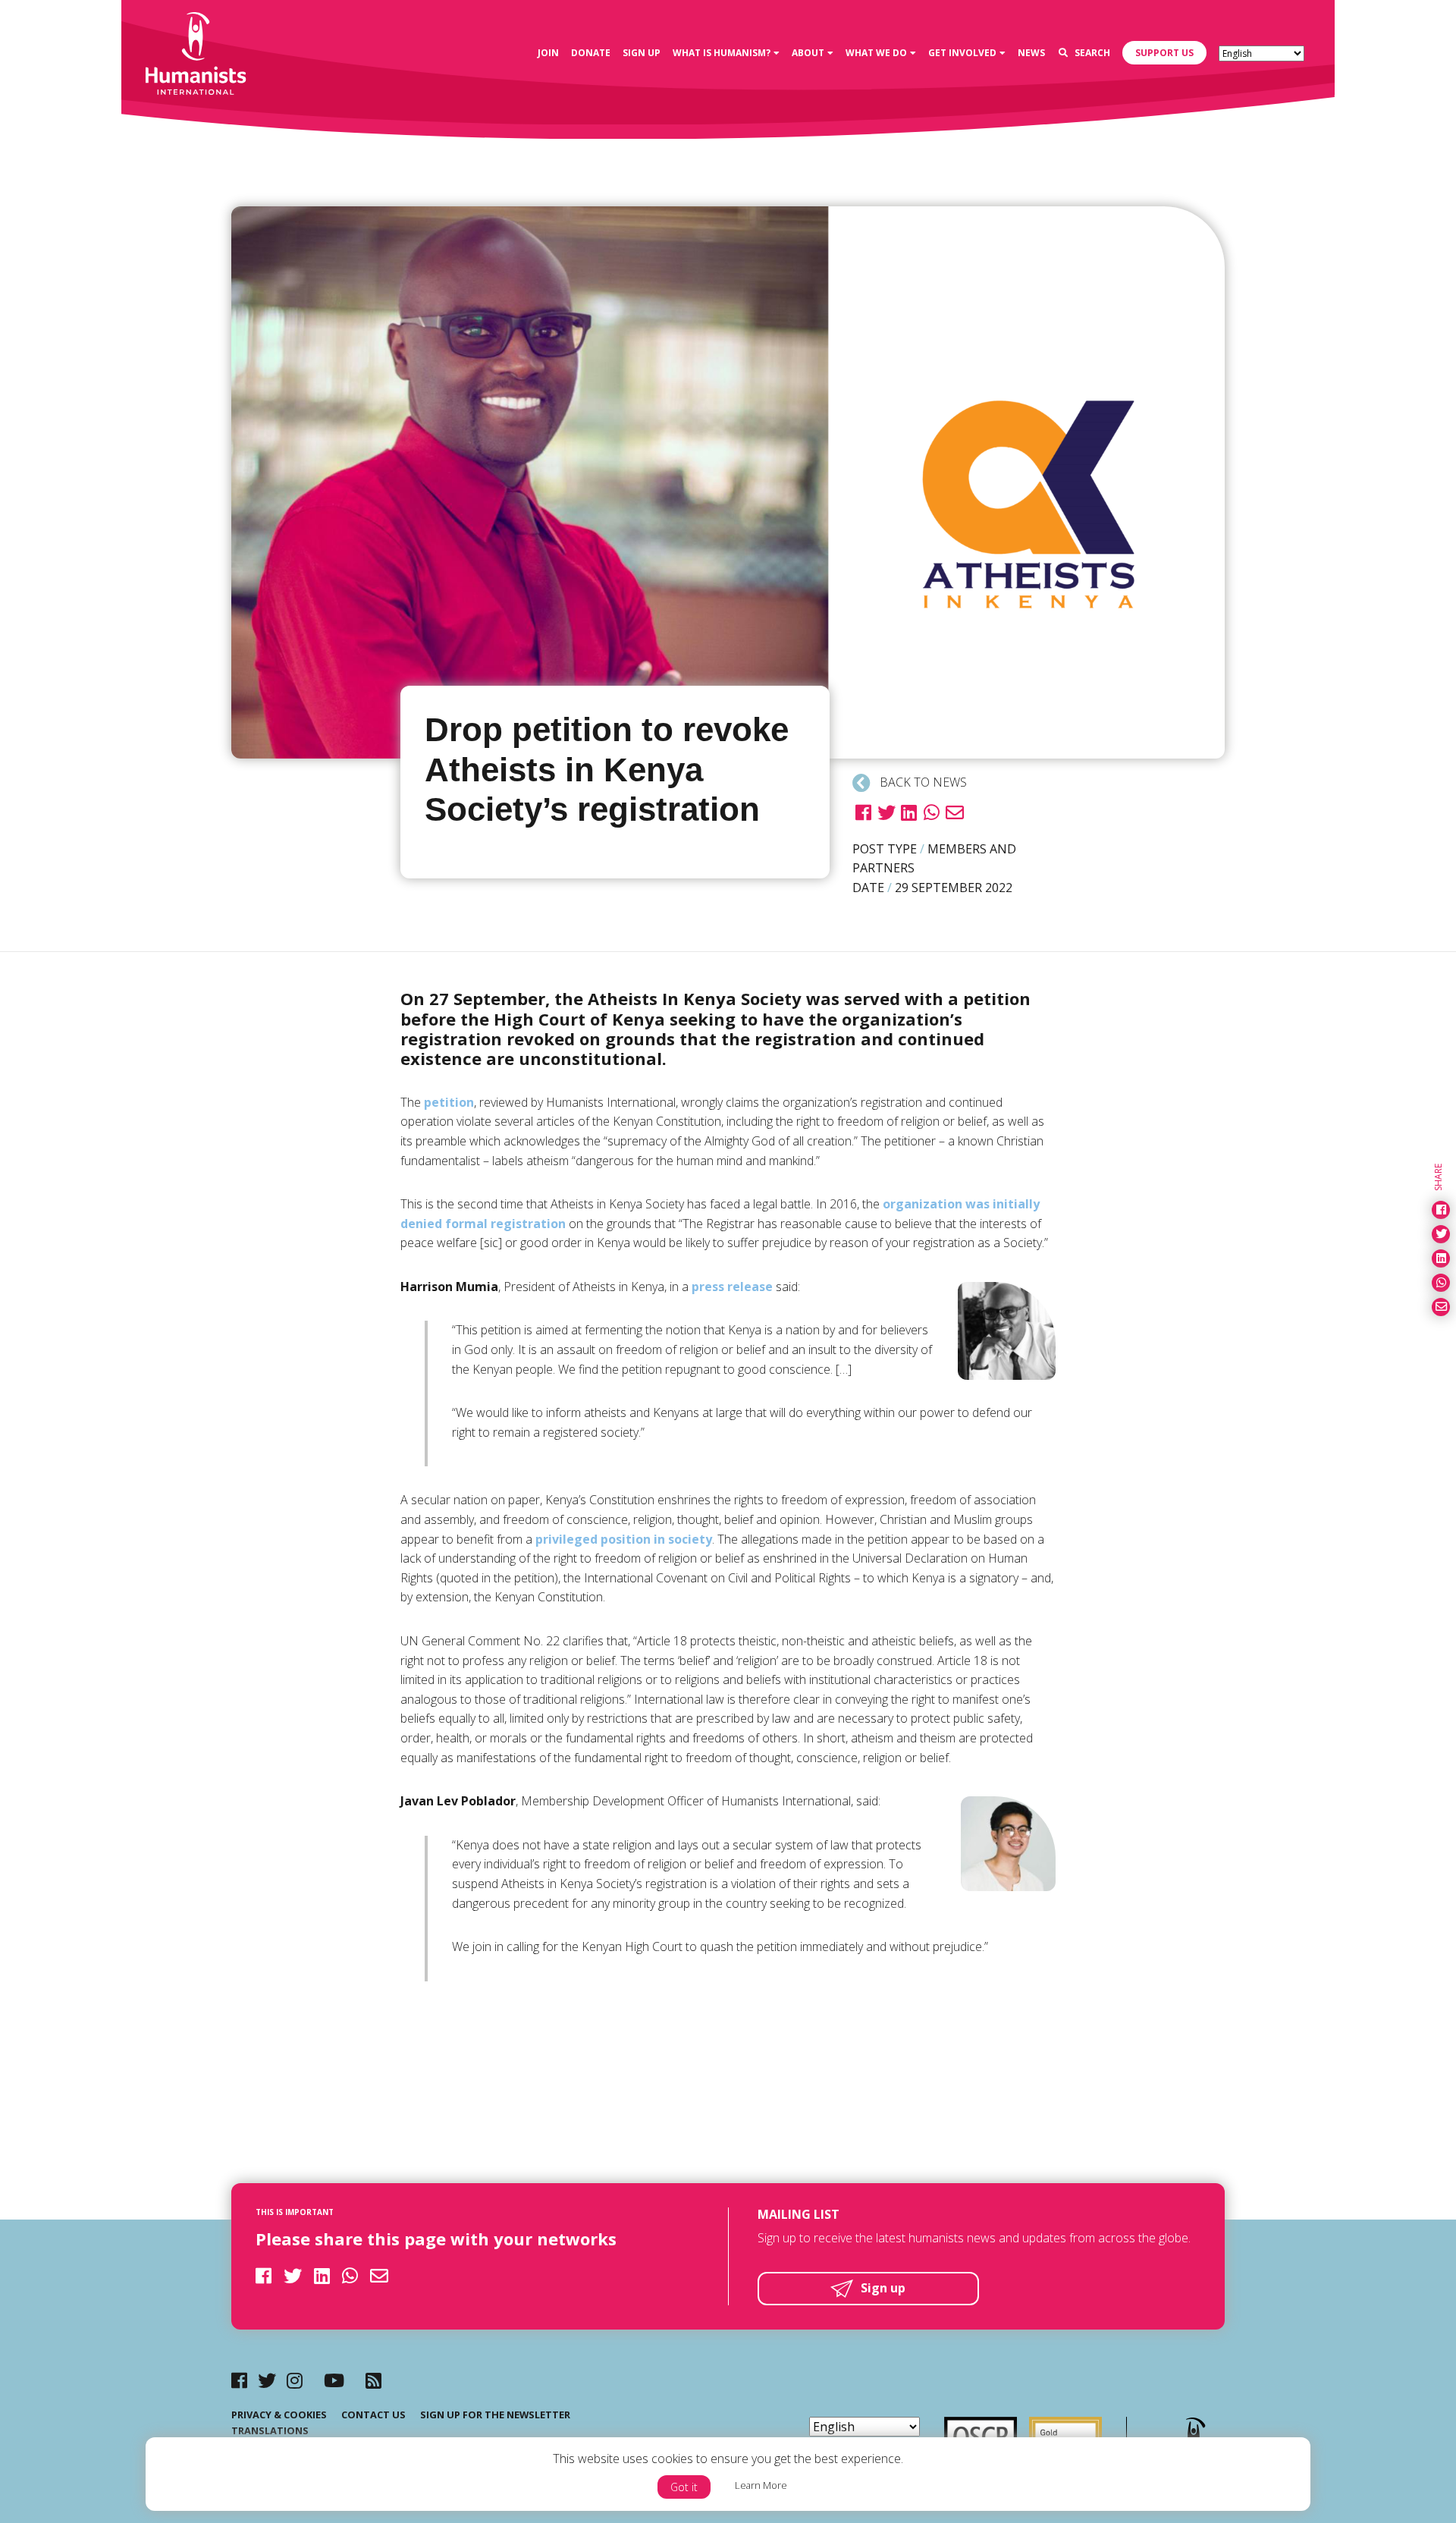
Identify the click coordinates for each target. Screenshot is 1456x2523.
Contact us (373, 2415)
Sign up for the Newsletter (495, 2415)
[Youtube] (334, 2380)
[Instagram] (295, 2380)
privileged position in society (624, 1539)
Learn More (761, 2485)
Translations (270, 2430)
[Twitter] (267, 2380)
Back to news (922, 782)
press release (732, 1287)
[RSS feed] (373, 2380)
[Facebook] (239, 2380)
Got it (684, 2487)
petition (449, 1102)
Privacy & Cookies (279, 2415)
